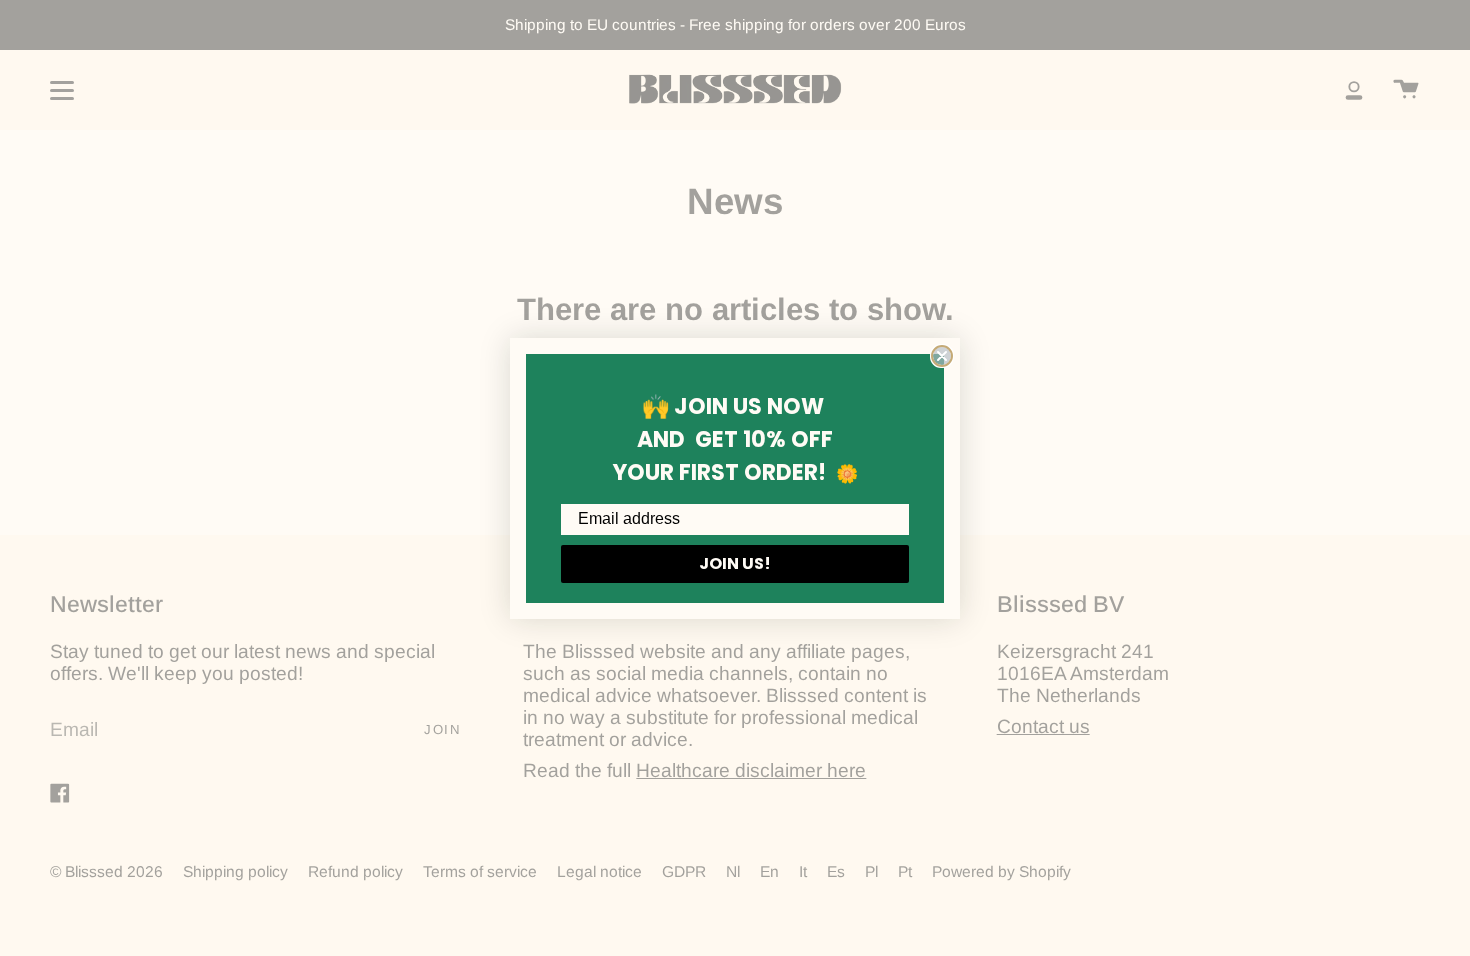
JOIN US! (735, 563)
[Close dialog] (942, 356)
